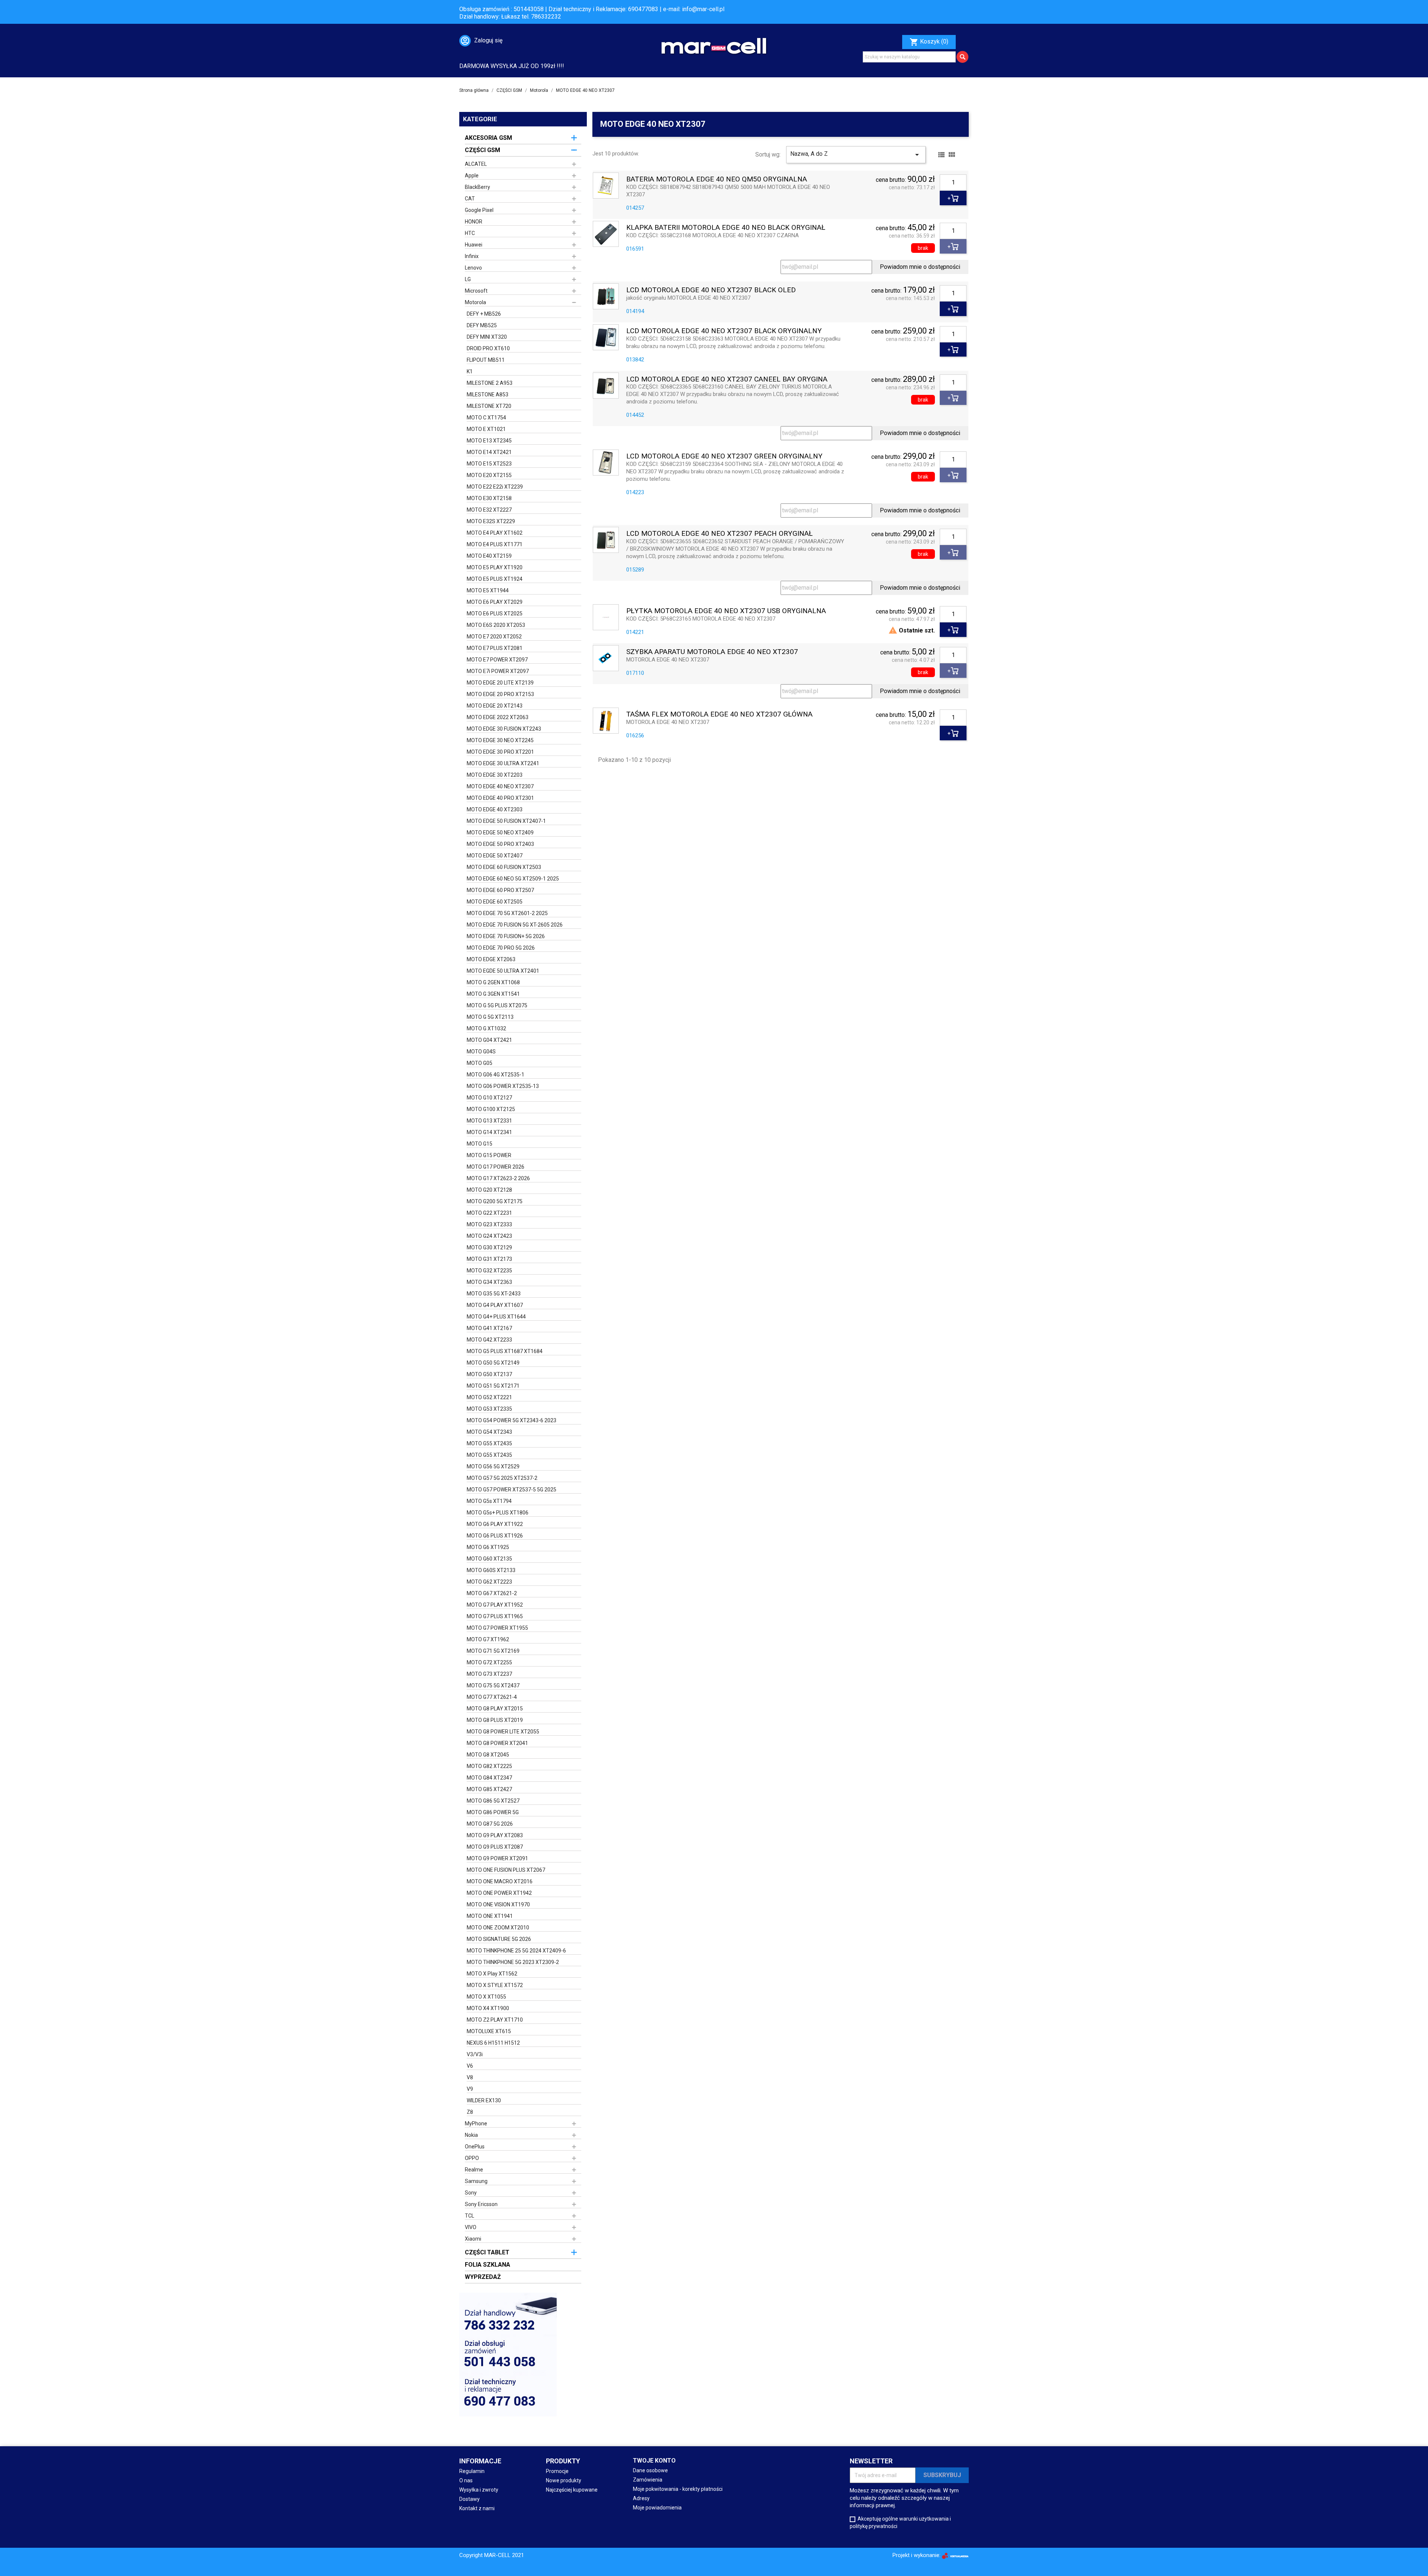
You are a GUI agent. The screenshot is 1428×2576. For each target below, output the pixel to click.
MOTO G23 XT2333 (489, 1224)
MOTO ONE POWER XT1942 (499, 1893)
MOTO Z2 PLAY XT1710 (495, 2020)
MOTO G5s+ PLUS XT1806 (498, 1513)
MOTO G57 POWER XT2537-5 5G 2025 (512, 1490)
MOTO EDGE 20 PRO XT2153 (500, 694)
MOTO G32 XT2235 (489, 1271)
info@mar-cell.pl (703, 9)
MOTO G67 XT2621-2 (492, 1593)
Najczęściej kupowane (572, 2490)
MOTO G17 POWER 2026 (496, 1167)
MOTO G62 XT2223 (489, 1582)
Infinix (472, 256)
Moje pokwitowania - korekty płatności (678, 2489)
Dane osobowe (650, 2470)
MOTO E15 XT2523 (489, 464)
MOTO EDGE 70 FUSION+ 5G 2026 (506, 936)
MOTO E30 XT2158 (489, 498)
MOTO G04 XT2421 (489, 1040)
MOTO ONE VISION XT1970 (498, 1904)
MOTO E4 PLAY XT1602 (495, 533)
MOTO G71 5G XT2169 (493, 1651)
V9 (470, 2089)
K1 (470, 371)
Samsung (476, 2181)
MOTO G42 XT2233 (489, 1340)
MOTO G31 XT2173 (489, 1259)
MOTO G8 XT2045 (488, 1755)
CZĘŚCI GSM (483, 150)
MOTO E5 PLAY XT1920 (495, 567)
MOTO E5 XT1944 (488, 590)
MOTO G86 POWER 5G (493, 1812)
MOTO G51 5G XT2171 (493, 1386)
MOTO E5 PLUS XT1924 (495, 579)
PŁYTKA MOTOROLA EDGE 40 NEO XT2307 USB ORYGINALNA (726, 611)
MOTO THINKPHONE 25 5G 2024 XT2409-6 (516, 1951)
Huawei (474, 245)
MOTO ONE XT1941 (490, 1916)
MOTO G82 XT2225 (489, 1766)
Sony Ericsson (481, 2204)
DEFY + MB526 (484, 314)
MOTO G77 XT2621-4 (492, 1697)
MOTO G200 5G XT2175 (495, 1201)
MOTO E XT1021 (486, 429)
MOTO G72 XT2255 (489, 1662)
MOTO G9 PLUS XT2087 (495, 1847)
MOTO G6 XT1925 (488, 1547)
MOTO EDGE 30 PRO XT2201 (500, 752)
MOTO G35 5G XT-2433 (494, 1294)
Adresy (641, 2498)
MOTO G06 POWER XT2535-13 (503, 1086)
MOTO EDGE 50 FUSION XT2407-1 (506, 821)
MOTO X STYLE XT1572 (495, 1985)
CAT (470, 199)
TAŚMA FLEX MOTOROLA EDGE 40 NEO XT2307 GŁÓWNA (719, 714)
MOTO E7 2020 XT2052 (494, 637)
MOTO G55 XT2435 (489, 1443)
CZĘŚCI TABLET (487, 2252)
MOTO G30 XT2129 (489, 1247)
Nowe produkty (564, 2480)
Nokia (471, 2135)
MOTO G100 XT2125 (491, 1109)
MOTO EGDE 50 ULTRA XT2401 (503, 971)
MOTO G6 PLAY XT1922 (495, 1524)
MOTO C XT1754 (486, 418)
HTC (470, 233)
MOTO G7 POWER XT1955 (497, 1628)
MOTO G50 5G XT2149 (493, 1363)
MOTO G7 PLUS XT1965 (495, 1616)
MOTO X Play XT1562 (492, 1974)
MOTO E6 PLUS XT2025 (495, 614)
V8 (470, 2077)
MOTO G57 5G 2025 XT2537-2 (502, 1478)
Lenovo (473, 268)
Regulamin (472, 2471)
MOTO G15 (480, 1144)
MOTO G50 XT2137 (489, 1374)
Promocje (557, 2471)
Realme (474, 2170)
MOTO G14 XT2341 (489, 1132)
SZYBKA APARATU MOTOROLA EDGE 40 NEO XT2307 (712, 652)
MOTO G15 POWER (489, 1155)
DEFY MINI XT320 (487, 337)
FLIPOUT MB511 (486, 360)
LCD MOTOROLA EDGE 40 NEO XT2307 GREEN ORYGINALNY (724, 456)
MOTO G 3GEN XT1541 (493, 994)
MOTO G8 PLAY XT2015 (495, 1709)
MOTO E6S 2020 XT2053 (496, 625)
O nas (466, 2480)
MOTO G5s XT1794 (489, 1501)
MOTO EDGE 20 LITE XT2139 (500, 683)
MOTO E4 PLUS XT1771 (495, 544)
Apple (472, 176)
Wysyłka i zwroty (479, 2490)
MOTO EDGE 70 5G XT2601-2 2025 (507, 913)
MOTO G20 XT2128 (489, 1190)
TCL (469, 2216)
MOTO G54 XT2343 (489, 1432)
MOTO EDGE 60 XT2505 (495, 902)
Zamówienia (648, 2480)
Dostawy (469, 2499)
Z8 (470, 2112)
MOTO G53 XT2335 (489, 1409)
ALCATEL (476, 164)
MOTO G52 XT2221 (489, 1397)
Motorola (475, 302)
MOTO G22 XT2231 (489, 1213)
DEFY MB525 (482, 325)
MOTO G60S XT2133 (491, 1570)
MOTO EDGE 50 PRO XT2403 (500, 844)
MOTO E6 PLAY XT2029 (495, 602)
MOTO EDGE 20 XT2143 (495, 706)
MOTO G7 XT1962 (488, 1639)
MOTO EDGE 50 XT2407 (495, 856)
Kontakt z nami (477, 2508)
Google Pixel (479, 210)
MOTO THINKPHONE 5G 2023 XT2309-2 (513, 1962)
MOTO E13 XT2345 (489, 441)
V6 (470, 2066)
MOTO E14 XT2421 (489, 452)
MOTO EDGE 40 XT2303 (495, 809)
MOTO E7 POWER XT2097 (497, 660)
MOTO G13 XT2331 (489, 1121)
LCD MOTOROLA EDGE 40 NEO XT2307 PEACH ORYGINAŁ (719, 534)
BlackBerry (477, 187)
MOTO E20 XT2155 (489, 475)
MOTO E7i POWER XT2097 (498, 671)
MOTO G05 (480, 1063)
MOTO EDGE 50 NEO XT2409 (500, 833)
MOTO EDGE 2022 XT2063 (498, 717)
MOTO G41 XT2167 (489, 1328)
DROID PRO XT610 (488, 348)
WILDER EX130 (484, 2100)
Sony (471, 2193)
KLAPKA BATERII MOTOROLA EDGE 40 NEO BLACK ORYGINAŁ (726, 228)
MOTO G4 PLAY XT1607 (495, 1305)
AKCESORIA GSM (488, 138)
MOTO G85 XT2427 (489, 1789)
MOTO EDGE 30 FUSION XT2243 (504, 729)
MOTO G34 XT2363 (489, 1282)
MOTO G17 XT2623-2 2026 (498, 1178)
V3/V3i (475, 2054)
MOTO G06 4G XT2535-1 (496, 1075)
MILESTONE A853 (488, 395)
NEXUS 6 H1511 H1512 (493, 2043)
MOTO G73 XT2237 (489, 1674)
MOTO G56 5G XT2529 (493, 1466)
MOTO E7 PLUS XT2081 (495, 648)
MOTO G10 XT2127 (489, 1098)
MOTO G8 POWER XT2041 (497, 1743)
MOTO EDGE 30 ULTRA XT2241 (503, 763)
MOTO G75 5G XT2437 (493, 1685)
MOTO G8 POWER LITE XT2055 (503, 1732)
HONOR (474, 222)
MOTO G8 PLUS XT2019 (495, 1720)
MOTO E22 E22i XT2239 (495, 487)
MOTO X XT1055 (486, 1997)
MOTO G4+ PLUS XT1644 (496, 1317)
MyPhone (476, 2123)
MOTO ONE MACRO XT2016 (500, 1881)
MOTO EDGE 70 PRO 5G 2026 (501, 948)
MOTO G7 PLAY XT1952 (495, 1605)
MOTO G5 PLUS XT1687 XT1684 (505, 1351)
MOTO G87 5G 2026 (490, 1824)
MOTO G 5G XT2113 (490, 1017)
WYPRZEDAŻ (483, 2277)
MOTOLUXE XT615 (489, 2031)
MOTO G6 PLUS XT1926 (495, 1536)
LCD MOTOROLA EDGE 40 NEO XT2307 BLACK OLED (711, 290)
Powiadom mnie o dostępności (920, 267)
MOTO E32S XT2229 (491, 521)
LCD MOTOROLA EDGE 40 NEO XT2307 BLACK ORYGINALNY (724, 331)
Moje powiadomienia (657, 2508)
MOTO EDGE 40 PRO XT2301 (500, 798)
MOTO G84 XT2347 (489, 1778)
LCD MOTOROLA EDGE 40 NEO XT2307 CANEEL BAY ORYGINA (727, 379)
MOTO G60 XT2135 (489, 1559)
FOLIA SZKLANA (488, 2265)
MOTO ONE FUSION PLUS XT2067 (506, 1870)
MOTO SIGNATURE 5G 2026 (499, 1939)
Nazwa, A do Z (856, 155)
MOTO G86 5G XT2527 (493, 1801)
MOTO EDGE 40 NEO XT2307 (500, 786)
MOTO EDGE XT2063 (491, 959)
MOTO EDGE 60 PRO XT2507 (500, 890)
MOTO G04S (481, 1052)
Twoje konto (654, 2461)
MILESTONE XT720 (489, 406)
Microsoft (476, 291)
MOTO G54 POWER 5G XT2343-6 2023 (512, 1420)
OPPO (472, 2158)
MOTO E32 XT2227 (489, 510)
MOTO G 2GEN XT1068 (493, 982)
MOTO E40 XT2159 (489, 556)
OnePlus (475, 2147)
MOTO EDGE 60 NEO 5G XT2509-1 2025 (513, 879)
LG (468, 279)
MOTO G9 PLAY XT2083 (495, 1835)
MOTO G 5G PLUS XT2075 (497, 1005)
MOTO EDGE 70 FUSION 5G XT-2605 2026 (515, 925)
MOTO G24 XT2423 (489, 1236)
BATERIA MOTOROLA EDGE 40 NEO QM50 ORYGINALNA (717, 179)
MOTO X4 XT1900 (488, 2008)
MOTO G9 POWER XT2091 (497, 1858)
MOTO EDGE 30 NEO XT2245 (500, 740)
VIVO (471, 2227)
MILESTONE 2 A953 (490, 383)
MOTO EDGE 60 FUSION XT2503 (504, 867)
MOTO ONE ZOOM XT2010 (498, 1928)
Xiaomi (473, 2239)
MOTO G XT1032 (486, 1028)
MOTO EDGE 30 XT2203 (495, 775)
